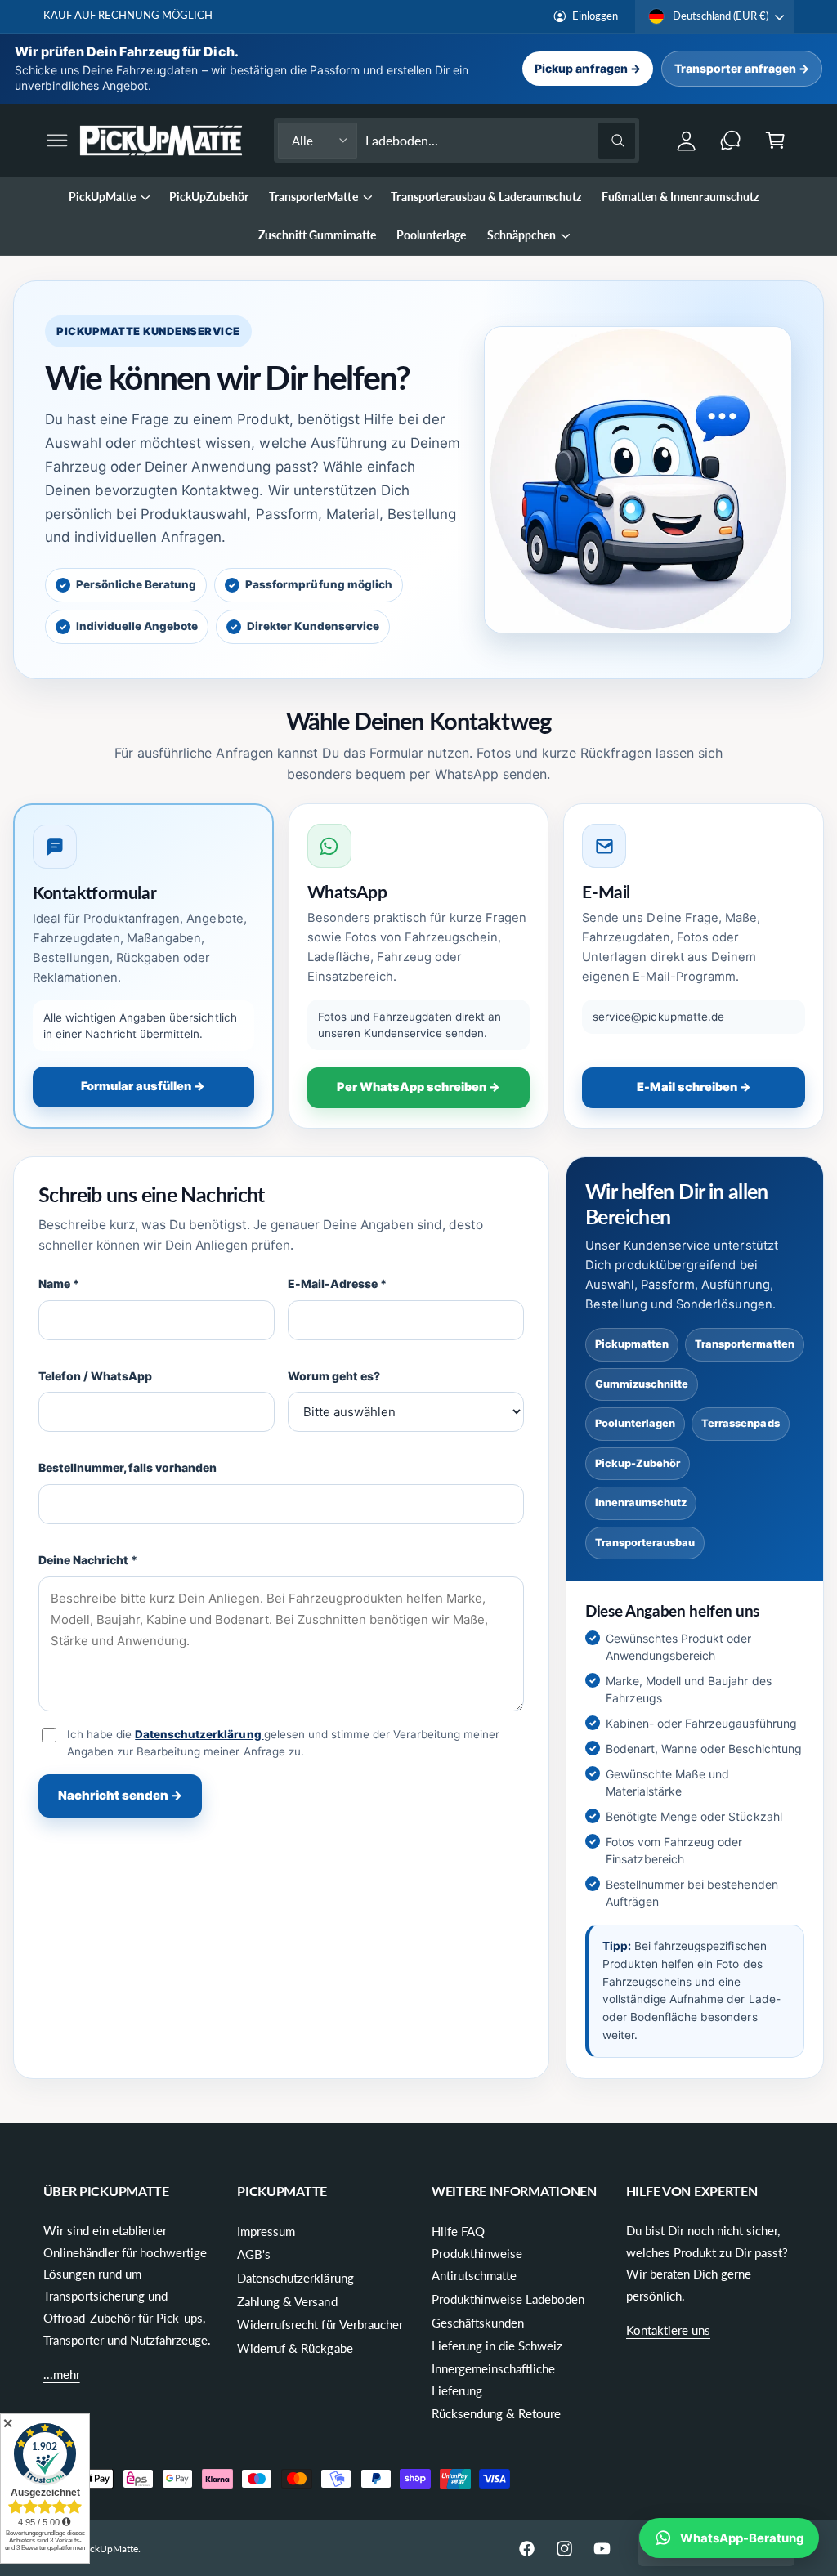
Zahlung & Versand (287, 2301)
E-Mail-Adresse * (337, 1284)
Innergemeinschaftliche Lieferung (493, 2379)
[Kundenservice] (731, 140)
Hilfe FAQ (458, 2231)
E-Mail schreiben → (694, 1087)
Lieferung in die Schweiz (497, 2346)
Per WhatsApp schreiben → (418, 1087)
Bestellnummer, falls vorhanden (128, 1467)
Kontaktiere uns (668, 2330)
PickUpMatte (110, 2549)
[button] (57, 140)
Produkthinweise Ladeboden (508, 2299)
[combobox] (500, 140)
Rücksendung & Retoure (496, 2413)
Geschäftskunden (478, 2323)
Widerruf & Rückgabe (295, 2348)
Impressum (266, 2231)
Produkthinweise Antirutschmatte (477, 2264)
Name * (59, 1284)
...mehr (62, 2374)
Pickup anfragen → (587, 68)
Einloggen (595, 16)
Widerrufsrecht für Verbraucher (320, 2324)
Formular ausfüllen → (143, 1086)
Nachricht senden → (120, 1795)
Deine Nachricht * (88, 1560)
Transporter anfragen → (742, 68)
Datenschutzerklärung (199, 1734)
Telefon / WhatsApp (95, 1376)
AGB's (254, 2254)
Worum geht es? (334, 1376)
